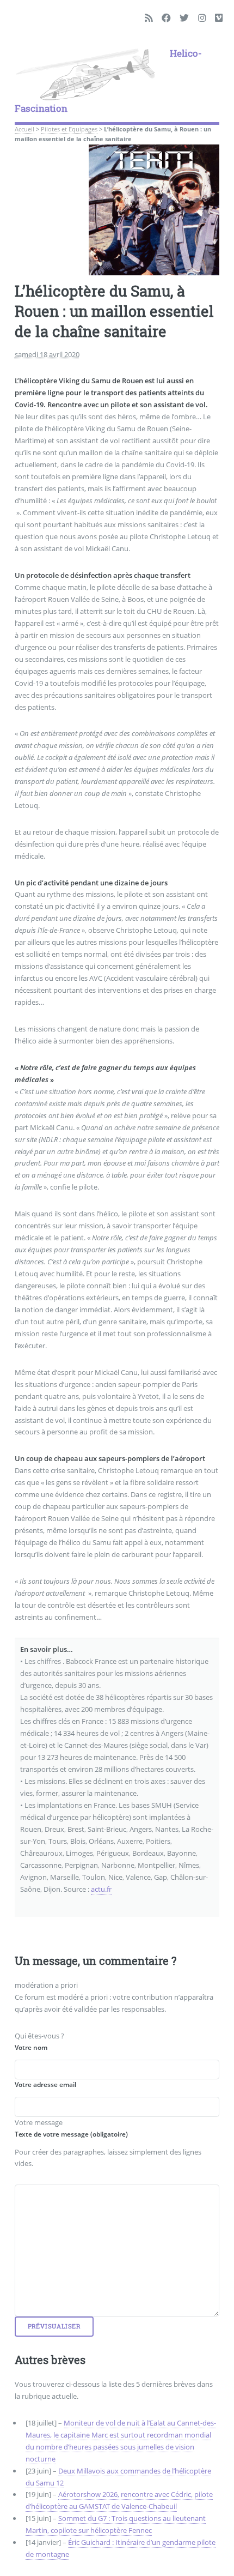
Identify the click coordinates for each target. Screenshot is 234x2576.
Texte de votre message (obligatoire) (71, 2134)
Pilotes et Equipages (69, 129)
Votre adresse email (45, 2085)
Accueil (24, 129)
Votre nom (31, 2047)
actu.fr (101, 1889)
